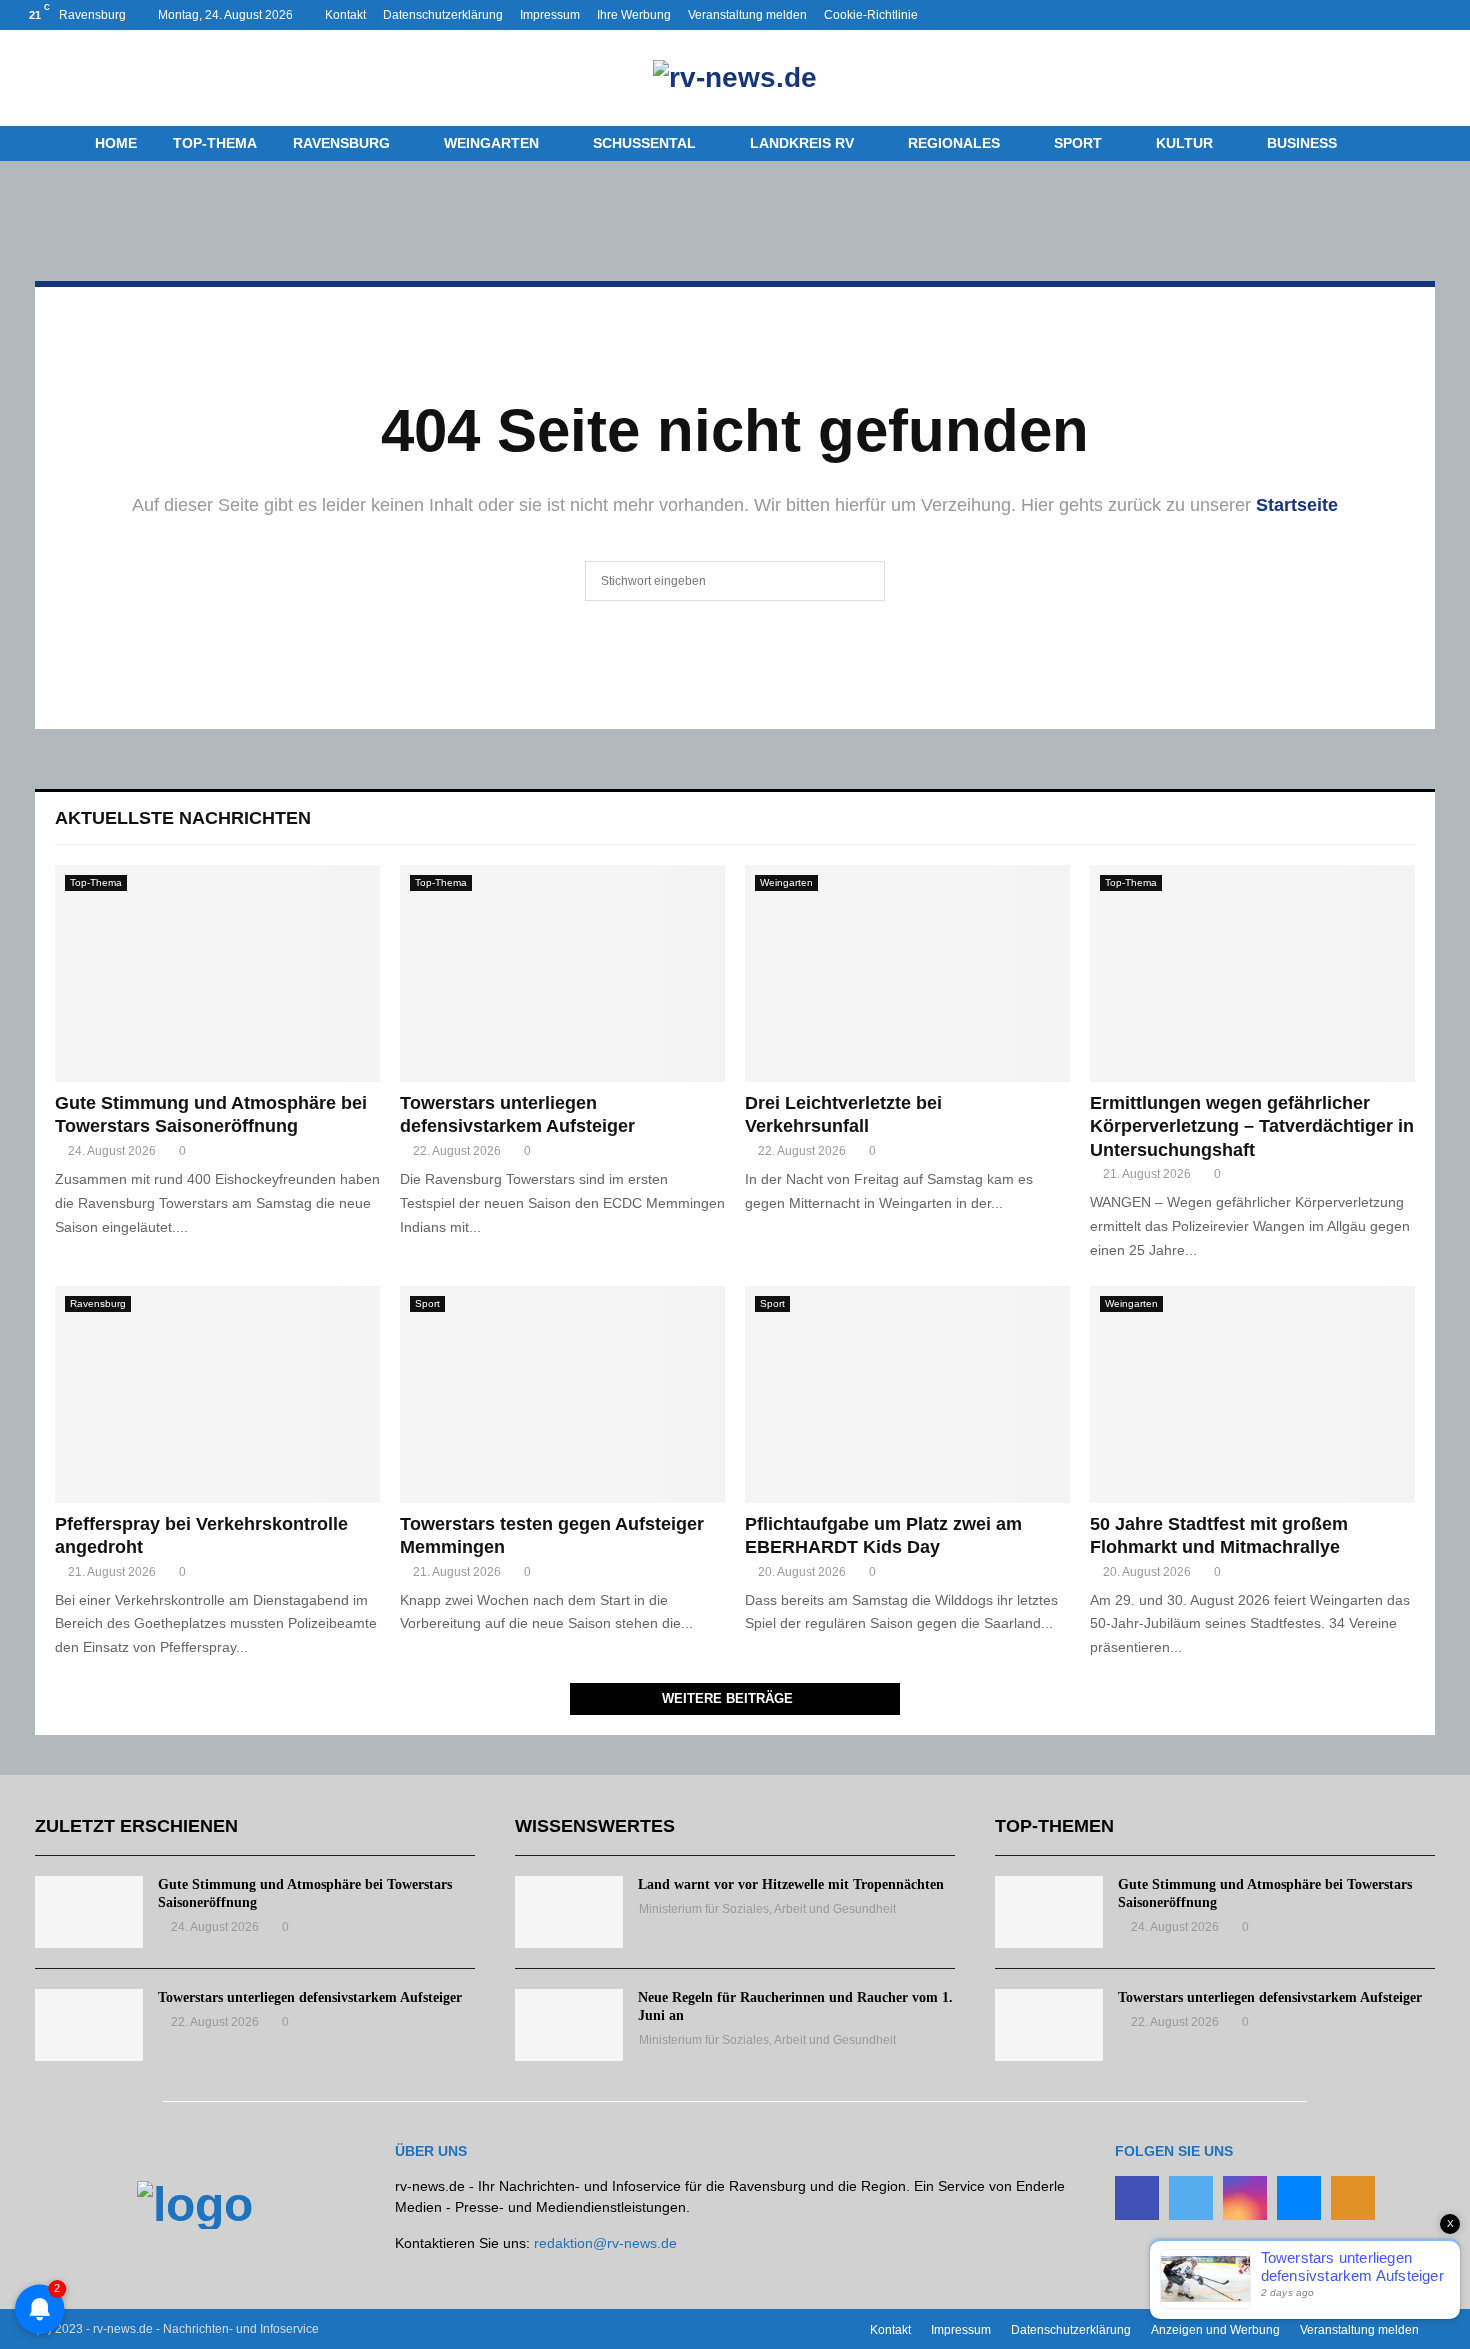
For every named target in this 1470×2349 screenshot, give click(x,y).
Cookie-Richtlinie (871, 15)
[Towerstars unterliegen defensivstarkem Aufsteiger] (562, 973)
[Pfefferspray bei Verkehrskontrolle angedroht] (217, 1394)
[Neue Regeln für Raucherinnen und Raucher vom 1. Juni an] (569, 2025)
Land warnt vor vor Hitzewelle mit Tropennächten (791, 1884)
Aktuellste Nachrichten (183, 818)
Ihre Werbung (634, 15)
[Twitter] (1191, 2198)
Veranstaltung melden (747, 15)
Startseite (1297, 505)
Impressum (550, 15)
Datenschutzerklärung (443, 15)
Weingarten (491, 143)
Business (1302, 143)
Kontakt (345, 15)
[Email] (1299, 2198)
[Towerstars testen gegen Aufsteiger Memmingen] (562, 1394)
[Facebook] (1137, 2198)
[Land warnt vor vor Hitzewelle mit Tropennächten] (569, 1912)
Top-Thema (215, 143)
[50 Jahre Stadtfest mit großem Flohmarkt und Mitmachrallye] (1252, 1394)
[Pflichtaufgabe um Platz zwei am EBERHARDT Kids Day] (907, 1394)
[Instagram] (1245, 2198)
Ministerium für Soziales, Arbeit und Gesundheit (767, 1909)
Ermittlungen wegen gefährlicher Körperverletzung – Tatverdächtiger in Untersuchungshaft (1252, 1126)
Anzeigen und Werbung (1215, 2330)
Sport (1078, 143)
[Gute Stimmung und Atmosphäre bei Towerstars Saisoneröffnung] (217, 973)
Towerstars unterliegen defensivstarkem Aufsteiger (310, 1997)
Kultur (1184, 143)
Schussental (644, 143)
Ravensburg (341, 143)
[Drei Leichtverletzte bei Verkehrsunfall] (907, 973)
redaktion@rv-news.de (605, 2243)
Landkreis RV (802, 143)
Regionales (954, 143)
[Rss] (1353, 2198)
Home (116, 143)
